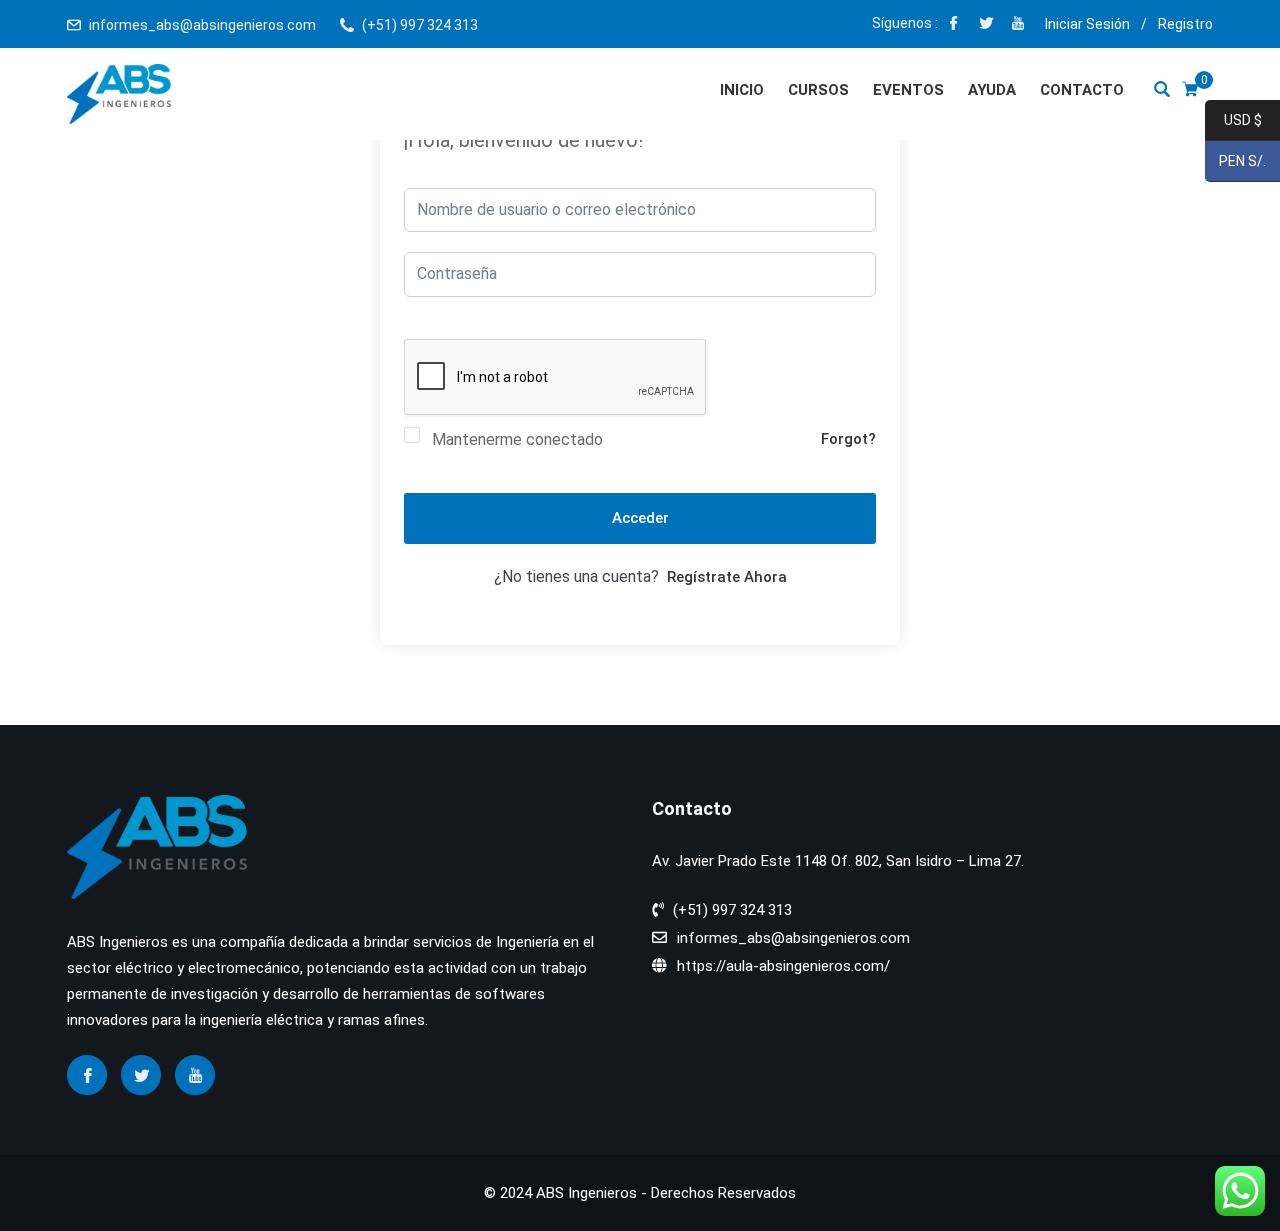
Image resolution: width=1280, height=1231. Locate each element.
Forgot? (848, 439)
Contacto (1082, 90)
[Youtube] (1018, 25)
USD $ (1233, 121)
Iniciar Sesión (1087, 24)
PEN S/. (1235, 162)
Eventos (908, 90)
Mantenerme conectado (517, 439)
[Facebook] (954, 25)
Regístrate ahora (727, 577)
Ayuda (992, 90)
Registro (1185, 24)
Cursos (818, 90)
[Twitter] (986, 25)
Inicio (742, 90)
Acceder (640, 518)
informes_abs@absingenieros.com (202, 25)
